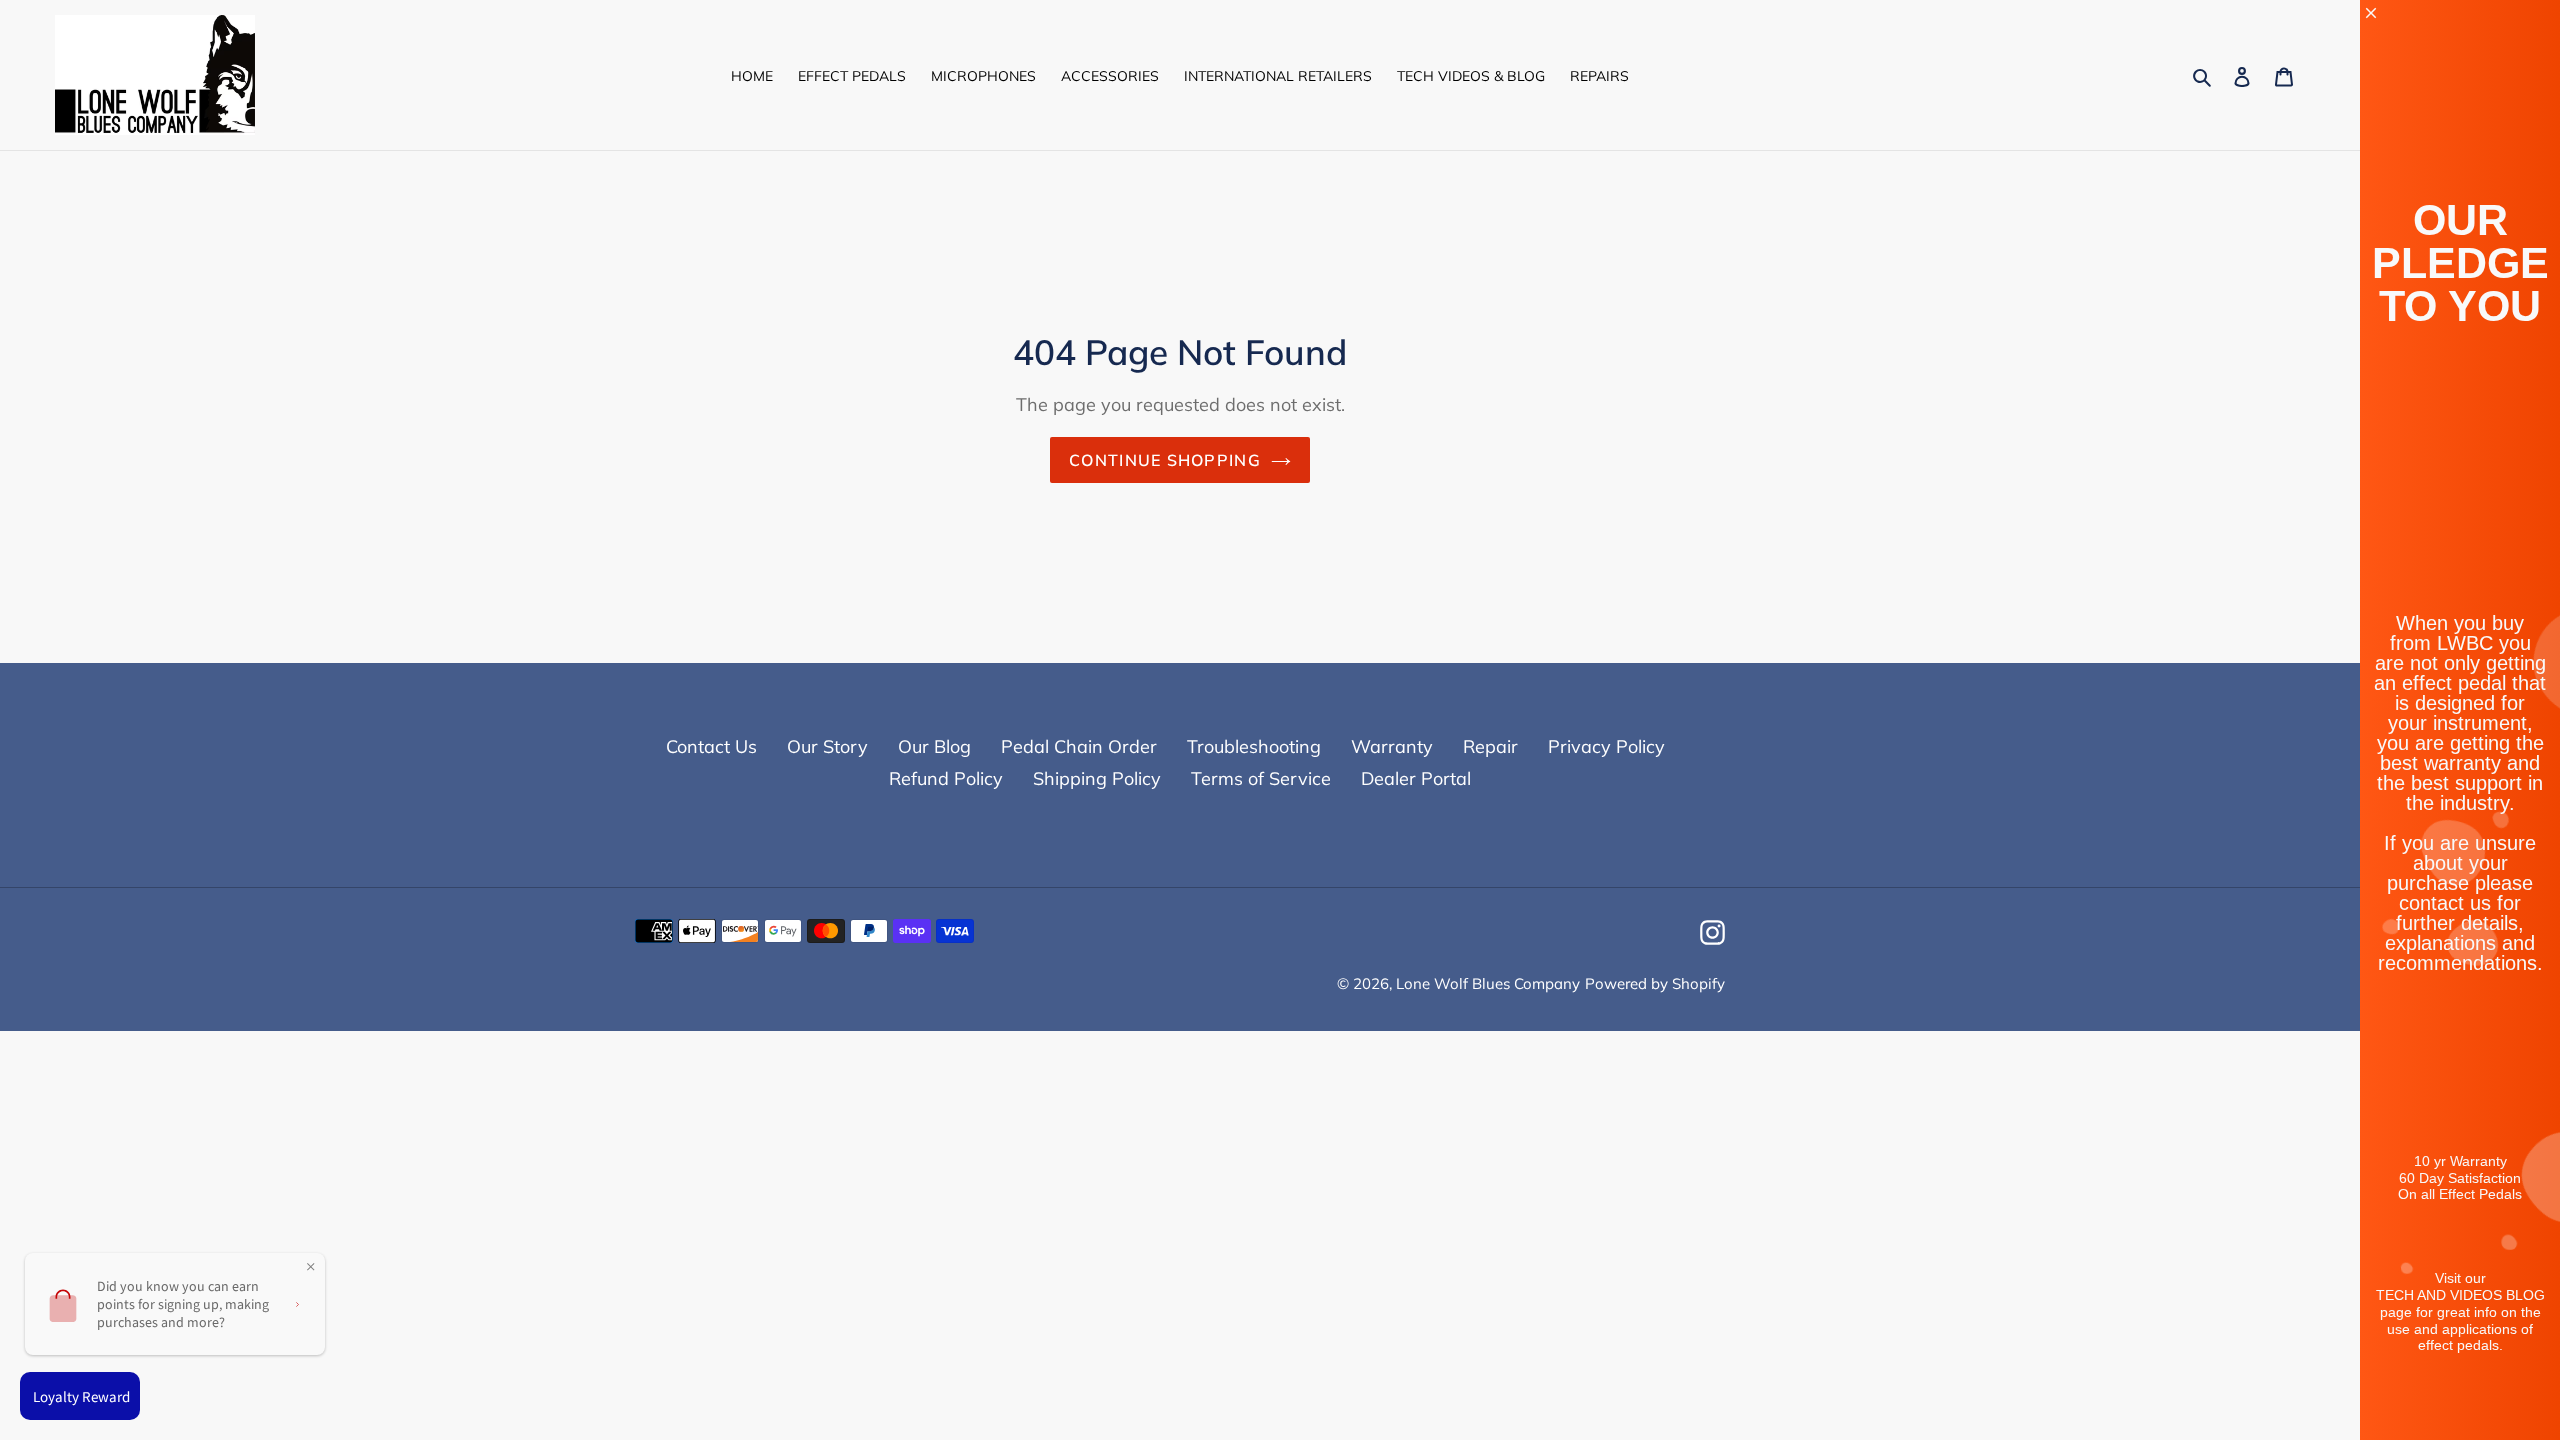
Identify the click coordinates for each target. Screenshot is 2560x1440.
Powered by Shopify (1655, 983)
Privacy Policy (1606, 746)
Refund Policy (946, 778)
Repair (1490, 746)
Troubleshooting (1254, 746)
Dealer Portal (1416, 778)
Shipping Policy (1097, 778)
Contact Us (711, 746)
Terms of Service (1261, 778)
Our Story (827, 746)
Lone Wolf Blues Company (1488, 983)
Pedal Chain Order (1079, 746)
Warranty (1392, 746)
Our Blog (934, 746)
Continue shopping (1165, 460)
